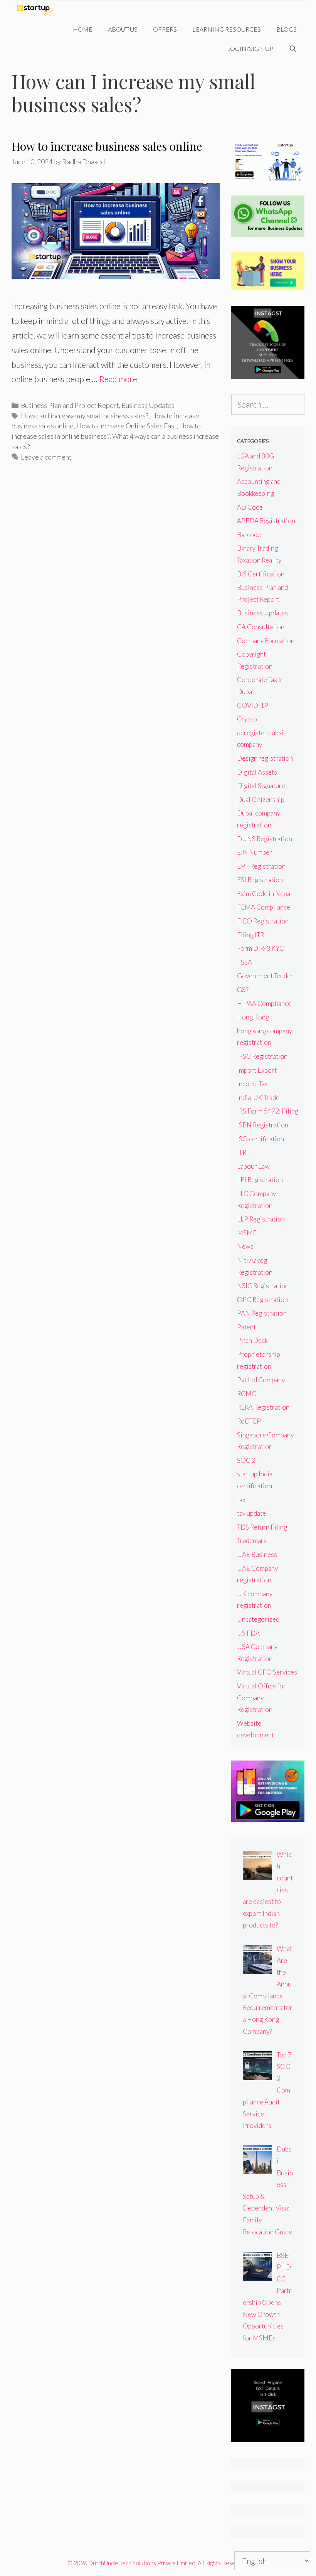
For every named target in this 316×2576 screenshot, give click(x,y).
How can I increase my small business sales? (85, 416)
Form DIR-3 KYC (261, 948)
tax (241, 1500)
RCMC (247, 1394)
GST (243, 990)
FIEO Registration (263, 921)
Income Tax (252, 1084)
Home (83, 29)
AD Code (250, 507)
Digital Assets (257, 772)
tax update (251, 1513)
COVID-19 (253, 705)
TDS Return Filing (262, 1527)
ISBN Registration (263, 1125)
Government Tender (265, 976)
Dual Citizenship (261, 799)
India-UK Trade (258, 1098)
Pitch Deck (252, 1340)
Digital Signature (261, 786)
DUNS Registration (265, 839)
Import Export (257, 1070)
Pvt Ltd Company (261, 1380)
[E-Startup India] (38, 10)
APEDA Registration (266, 521)
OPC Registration (262, 1300)
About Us (123, 29)
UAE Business (257, 1554)
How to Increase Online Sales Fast (126, 426)
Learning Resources (227, 29)
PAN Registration (262, 1313)
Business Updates (148, 405)
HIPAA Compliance (264, 1003)
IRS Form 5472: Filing (268, 1111)
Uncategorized (258, 1619)
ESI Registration (260, 880)
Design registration (265, 758)
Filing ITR (250, 935)
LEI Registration (260, 1180)
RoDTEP (249, 1421)
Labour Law (253, 1166)
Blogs (287, 29)
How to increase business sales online (107, 146)
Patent (246, 1327)
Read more (118, 379)
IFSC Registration (262, 1056)
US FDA (248, 1633)
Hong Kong (253, 1017)
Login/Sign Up (250, 48)
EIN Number (255, 852)
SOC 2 (246, 1460)
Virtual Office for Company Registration (261, 1698)
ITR (242, 1152)
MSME (247, 1233)
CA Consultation (261, 627)
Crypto (247, 719)
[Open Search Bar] (293, 49)
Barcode (249, 535)
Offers (165, 29)
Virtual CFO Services (267, 1672)
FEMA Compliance (264, 907)
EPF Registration (261, 866)
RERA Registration (263, 1407)
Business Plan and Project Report (70, 405)
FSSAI (245, 962)
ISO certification (261, 1139)
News (245, 1246)
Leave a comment (46, 457)
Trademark (252, 1541)
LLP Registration (261, 1219)
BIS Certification (261, 574)
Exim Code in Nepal (265, 894)
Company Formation (266, 641)
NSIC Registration (263, 1286)
